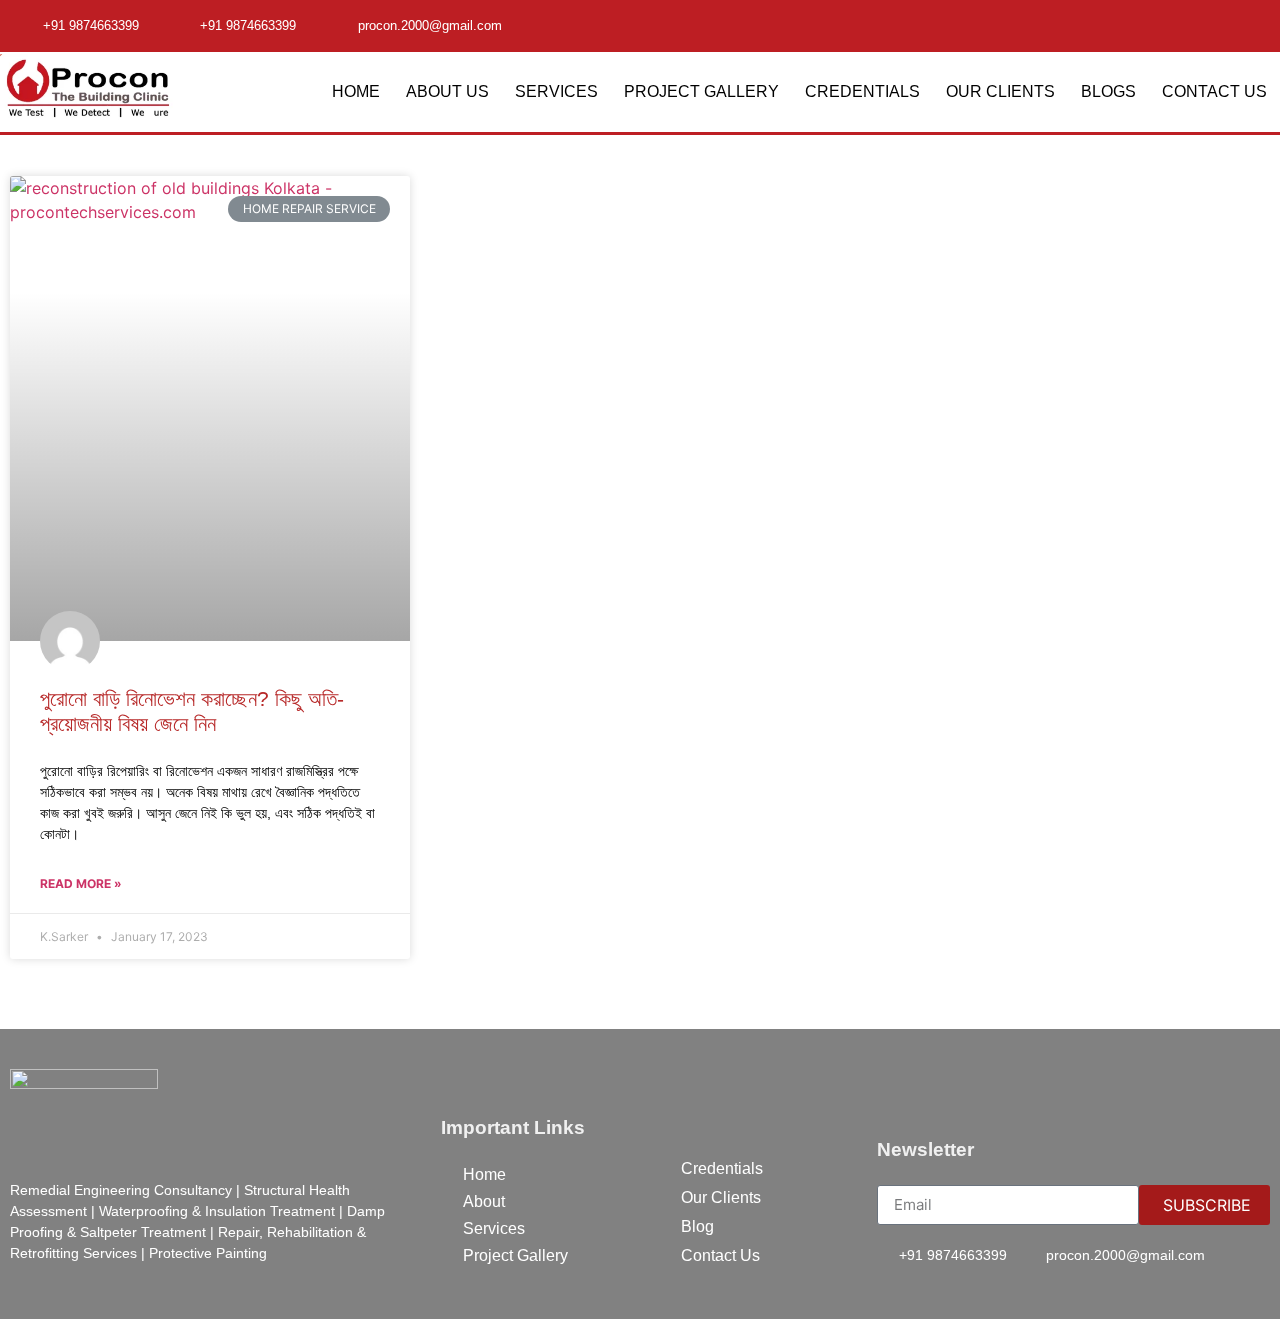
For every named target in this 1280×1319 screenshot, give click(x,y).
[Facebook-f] (1217, 24)
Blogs (1108, 91)
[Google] (1256, 24)
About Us (447, 91)
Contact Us (1214, 91)
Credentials (862, 91)
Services (556, 91)
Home (356, 91)
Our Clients (1000, 91)
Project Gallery (701, 91)
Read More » (81, 883)
